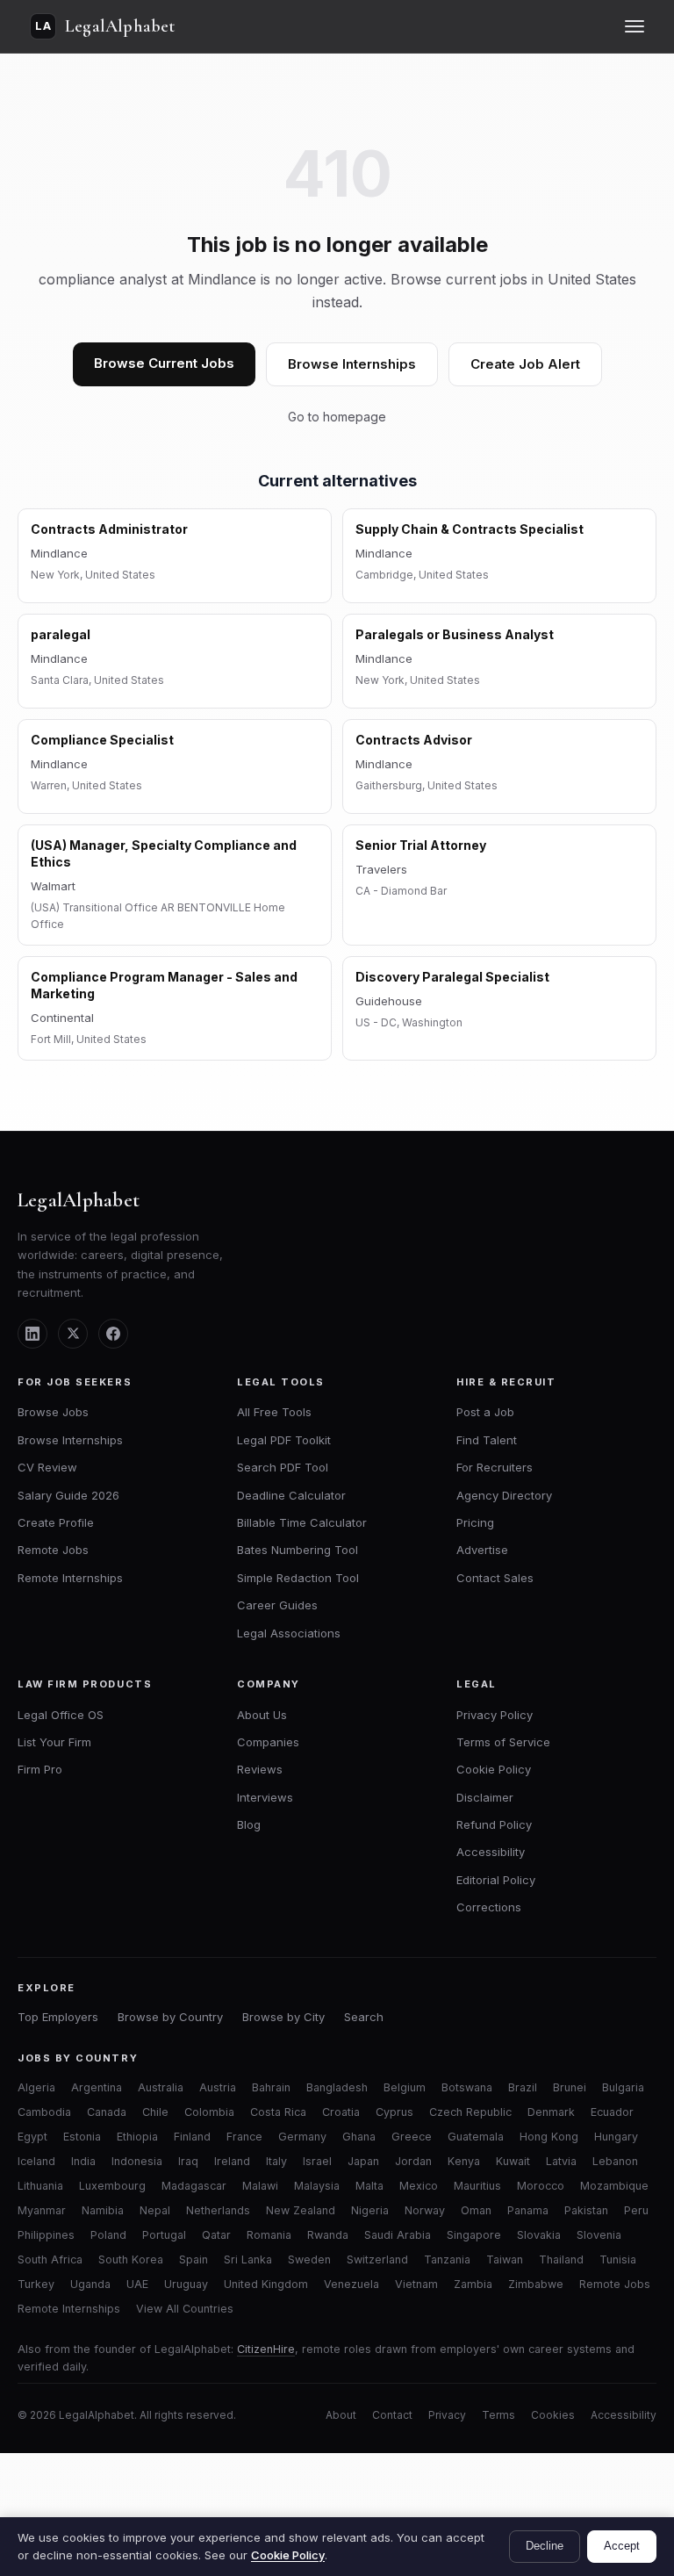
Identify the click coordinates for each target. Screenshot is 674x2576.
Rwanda (328, 2235)
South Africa (50, 2259)
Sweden (309, 2259)
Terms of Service (503, 1742)
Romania (269, 2235)
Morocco (541, 2186)
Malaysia (317, 2186)
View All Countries (185, 2309)
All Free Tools (274, 1412)
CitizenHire (266, 2349)
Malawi (260, 2186)
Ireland (232, 2161)
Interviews (265, 1797)
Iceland (36, 2161)
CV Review (47, 1467)
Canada (107, 2112)
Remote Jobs (53, 1550)
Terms (498, 2415)
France (244, 2137)
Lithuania (40, 2186)
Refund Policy (494, 1824)
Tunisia (618, 2259)
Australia (161, 2087)
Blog (249, 1824)
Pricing (475, 1522)
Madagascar (194, 2186)
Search (364, 2017)
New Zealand (301, 2210)
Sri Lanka (248, 2259)
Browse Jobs (53, 1412)
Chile (155, 2112)
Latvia (561, 2161)
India (83, 2161)
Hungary (616, 2137)
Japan (363, 2161)
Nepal (155, 2210)
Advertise (482, 1550)
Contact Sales (495, 1578)
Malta (369, 2186)
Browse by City (283, 2017)
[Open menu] (635, 26)
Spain (194, 2259)
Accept (622, 2546)
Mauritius (477, 2186)
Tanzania (447, 2259)
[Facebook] (113, 1334)
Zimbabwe (536, 2284)
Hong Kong (549, 2137)
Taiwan (505, 2259)
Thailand (561, 2259)
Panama (528, 2210)
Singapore (474, 2235)
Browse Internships (352, 364)
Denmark (551, 2112)
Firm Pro (40, 1769)
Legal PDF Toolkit (284, 1440)
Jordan (413, 2161)
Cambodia (44, 2112)
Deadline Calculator (291, 1495)
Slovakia (539, 2235)
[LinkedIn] (32, 1334)
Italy (276, 2161)
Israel (317, 2161)
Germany (302, 2137)
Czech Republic (470, 2112)
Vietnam (416, 2284)
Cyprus (394, 2112)
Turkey (36, 2284)
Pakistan (586, 2210)
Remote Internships (70, 1578)
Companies (268, 1742)
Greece (412, 2137)
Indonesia (137, 2161)
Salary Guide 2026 (68, 1495)
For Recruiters (495, 1467)
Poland (108, 2235)
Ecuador (612, 2112)
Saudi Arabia (398, 2235)
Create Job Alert (525, 364)
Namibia (103, 2210)
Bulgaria (623, 2087)
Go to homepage (337, 417)
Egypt (32, 2137)
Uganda (90, 2284)
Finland (192, 2137)
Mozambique (614, 2186)
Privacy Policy (495, 1715)
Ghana (359, 2137)
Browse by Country (170, 2017)
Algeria (36, 2087)
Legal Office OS (61, 1715)
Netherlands (218, 2210)
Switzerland (377, 2259)
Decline (545, 2546)
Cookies (553, 2415)
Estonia (82, 2137)
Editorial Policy (496, 1880)
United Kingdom (266, 2284)
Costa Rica (278, 2112)
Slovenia (599, 2235)
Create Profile (56, 1522)
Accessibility (491, 1852)
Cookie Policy (494, 1769)
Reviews (260, 1769)
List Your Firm (54, 1742)
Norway (425, 2210)
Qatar (216, 2235)
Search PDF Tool (283, 1467)
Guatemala (476, 2137)
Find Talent (487, 1440)
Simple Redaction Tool (298, 1578)
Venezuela (351, 2284)
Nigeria (370, 2210)
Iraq (188, 2161)
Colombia (209, 2112)
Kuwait (513, 2161)
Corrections (489, 1907)
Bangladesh (337, 2087)
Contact (392, 2415)
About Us (262, 1715)
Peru (636, 2210)
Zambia (473, 2284)
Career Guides (277, 1605)
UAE (137, 2284)
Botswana (467, 2087)
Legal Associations (289, 1633)
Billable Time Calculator (302, 1522)
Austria (218, 2087)
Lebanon (615, 2161)
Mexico (419, 2186)
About (341, 2415)
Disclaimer (485, 1797)
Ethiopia (137, 2137)
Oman (476, 2210)
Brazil (523, 2087)
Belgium (405, 2087)
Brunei (570, 2087)
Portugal (164, 2235)
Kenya (464, 2161)
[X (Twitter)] (73, 1334)
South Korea (131, 2259)
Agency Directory (504, 1495)
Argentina (97, 2087)
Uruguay (186, 2284)
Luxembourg (112, 2186)
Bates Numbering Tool (298, 1550)
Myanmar (42, 2210)
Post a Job (485, 1412)
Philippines (46, 2235)
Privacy (447, 2415)
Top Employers (58, 2017)
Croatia (341, 2112)
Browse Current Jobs (164, 363)
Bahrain (271, 2087)
